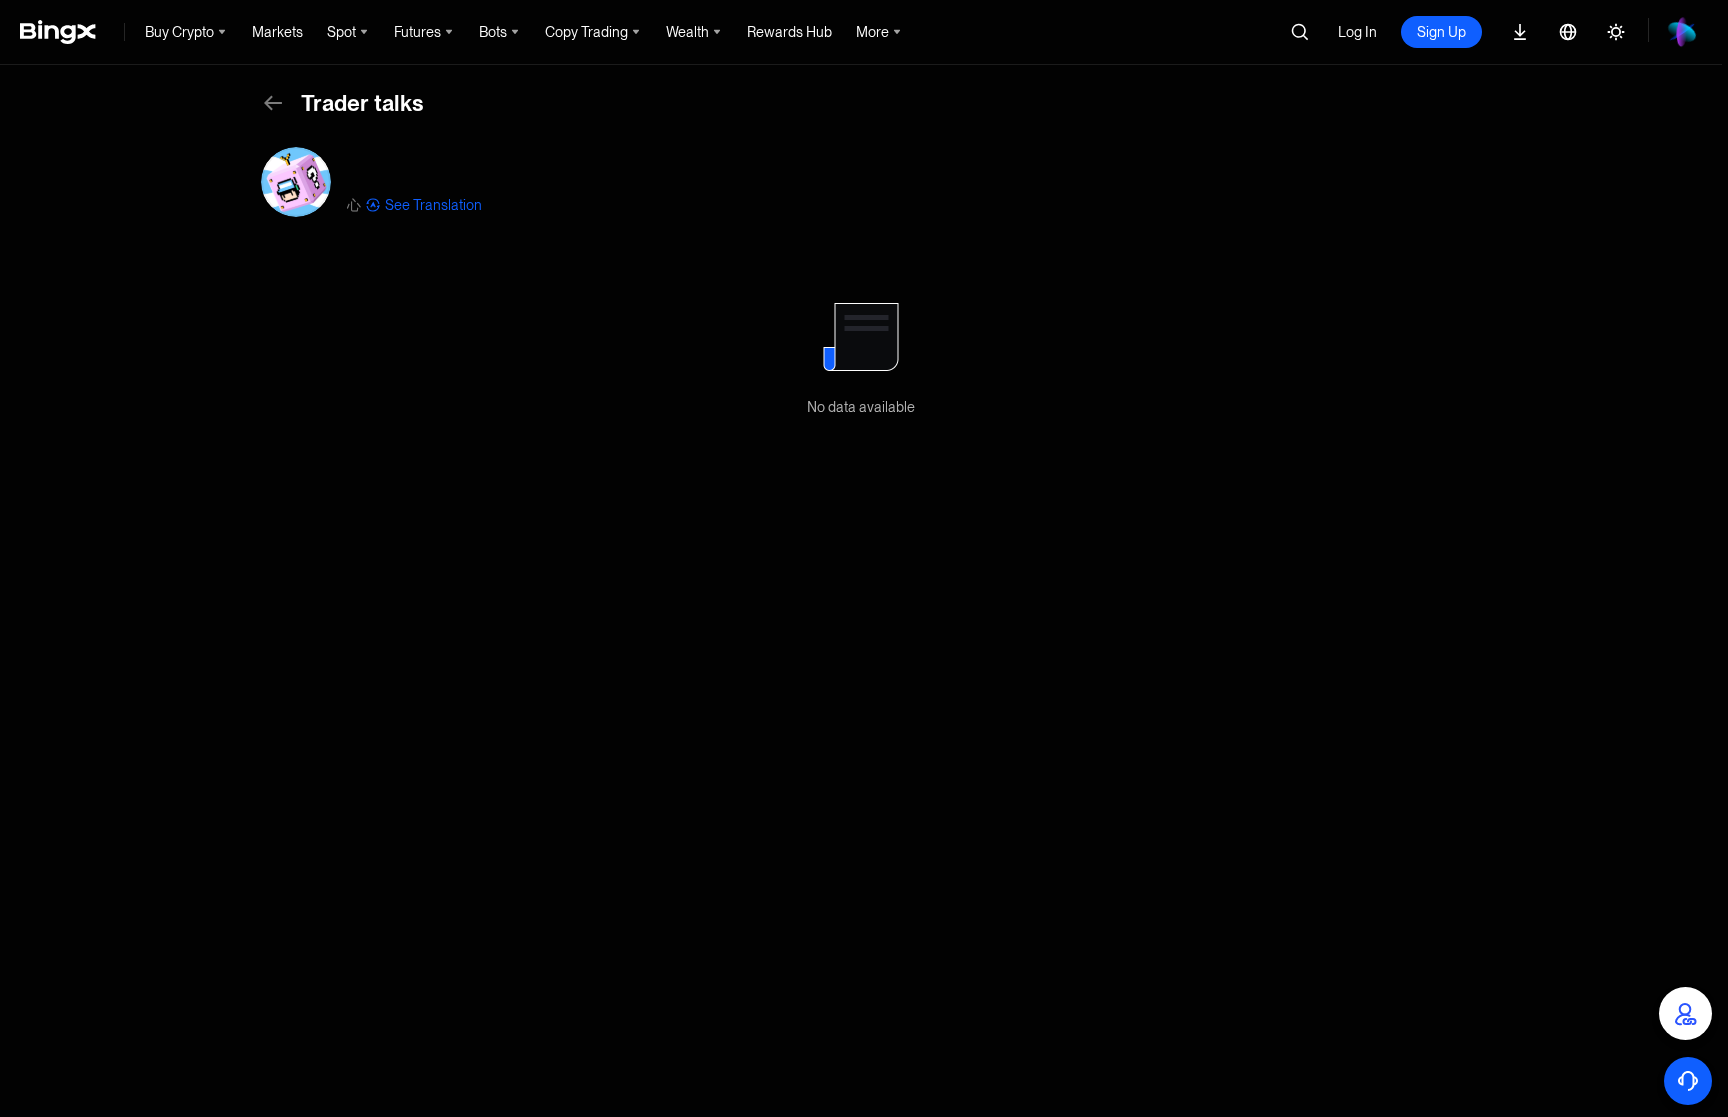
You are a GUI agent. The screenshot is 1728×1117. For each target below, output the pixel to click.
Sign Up (1441, 32)
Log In (1357, 32)
